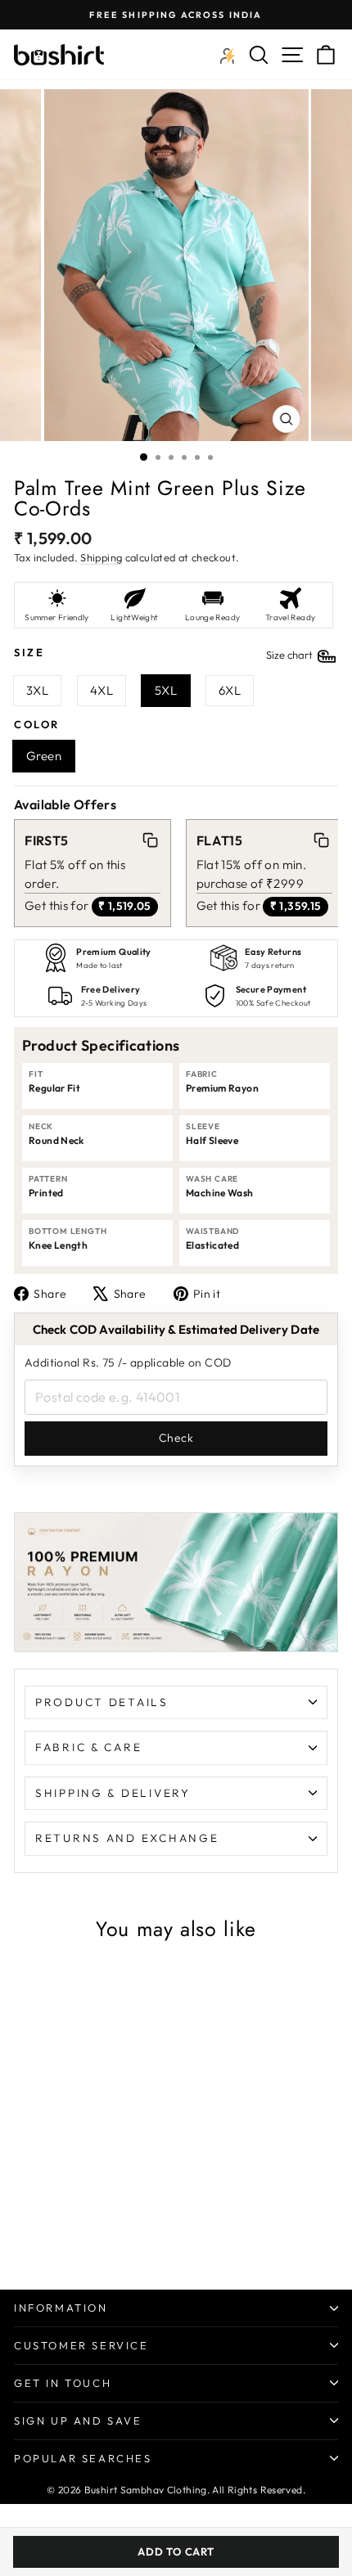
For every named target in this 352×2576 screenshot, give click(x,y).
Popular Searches (83, 2458)
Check (176, 1438)
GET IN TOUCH (63, 2383)
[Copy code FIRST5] (150, 840)
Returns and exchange (127, 1838)
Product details (102, 1702)
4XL (102, 690)
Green (44, 756)
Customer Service (81, 2345)
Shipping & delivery (113, 1793)
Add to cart (176, 2551)
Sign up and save (78, 2421)
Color (37, 724)
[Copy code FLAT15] (322, 840)
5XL (166, 690)
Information (61, 2308)
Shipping (101, 557)
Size (165, 653)
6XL (230, 690)
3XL (37, 690)
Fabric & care (88, 1747)
